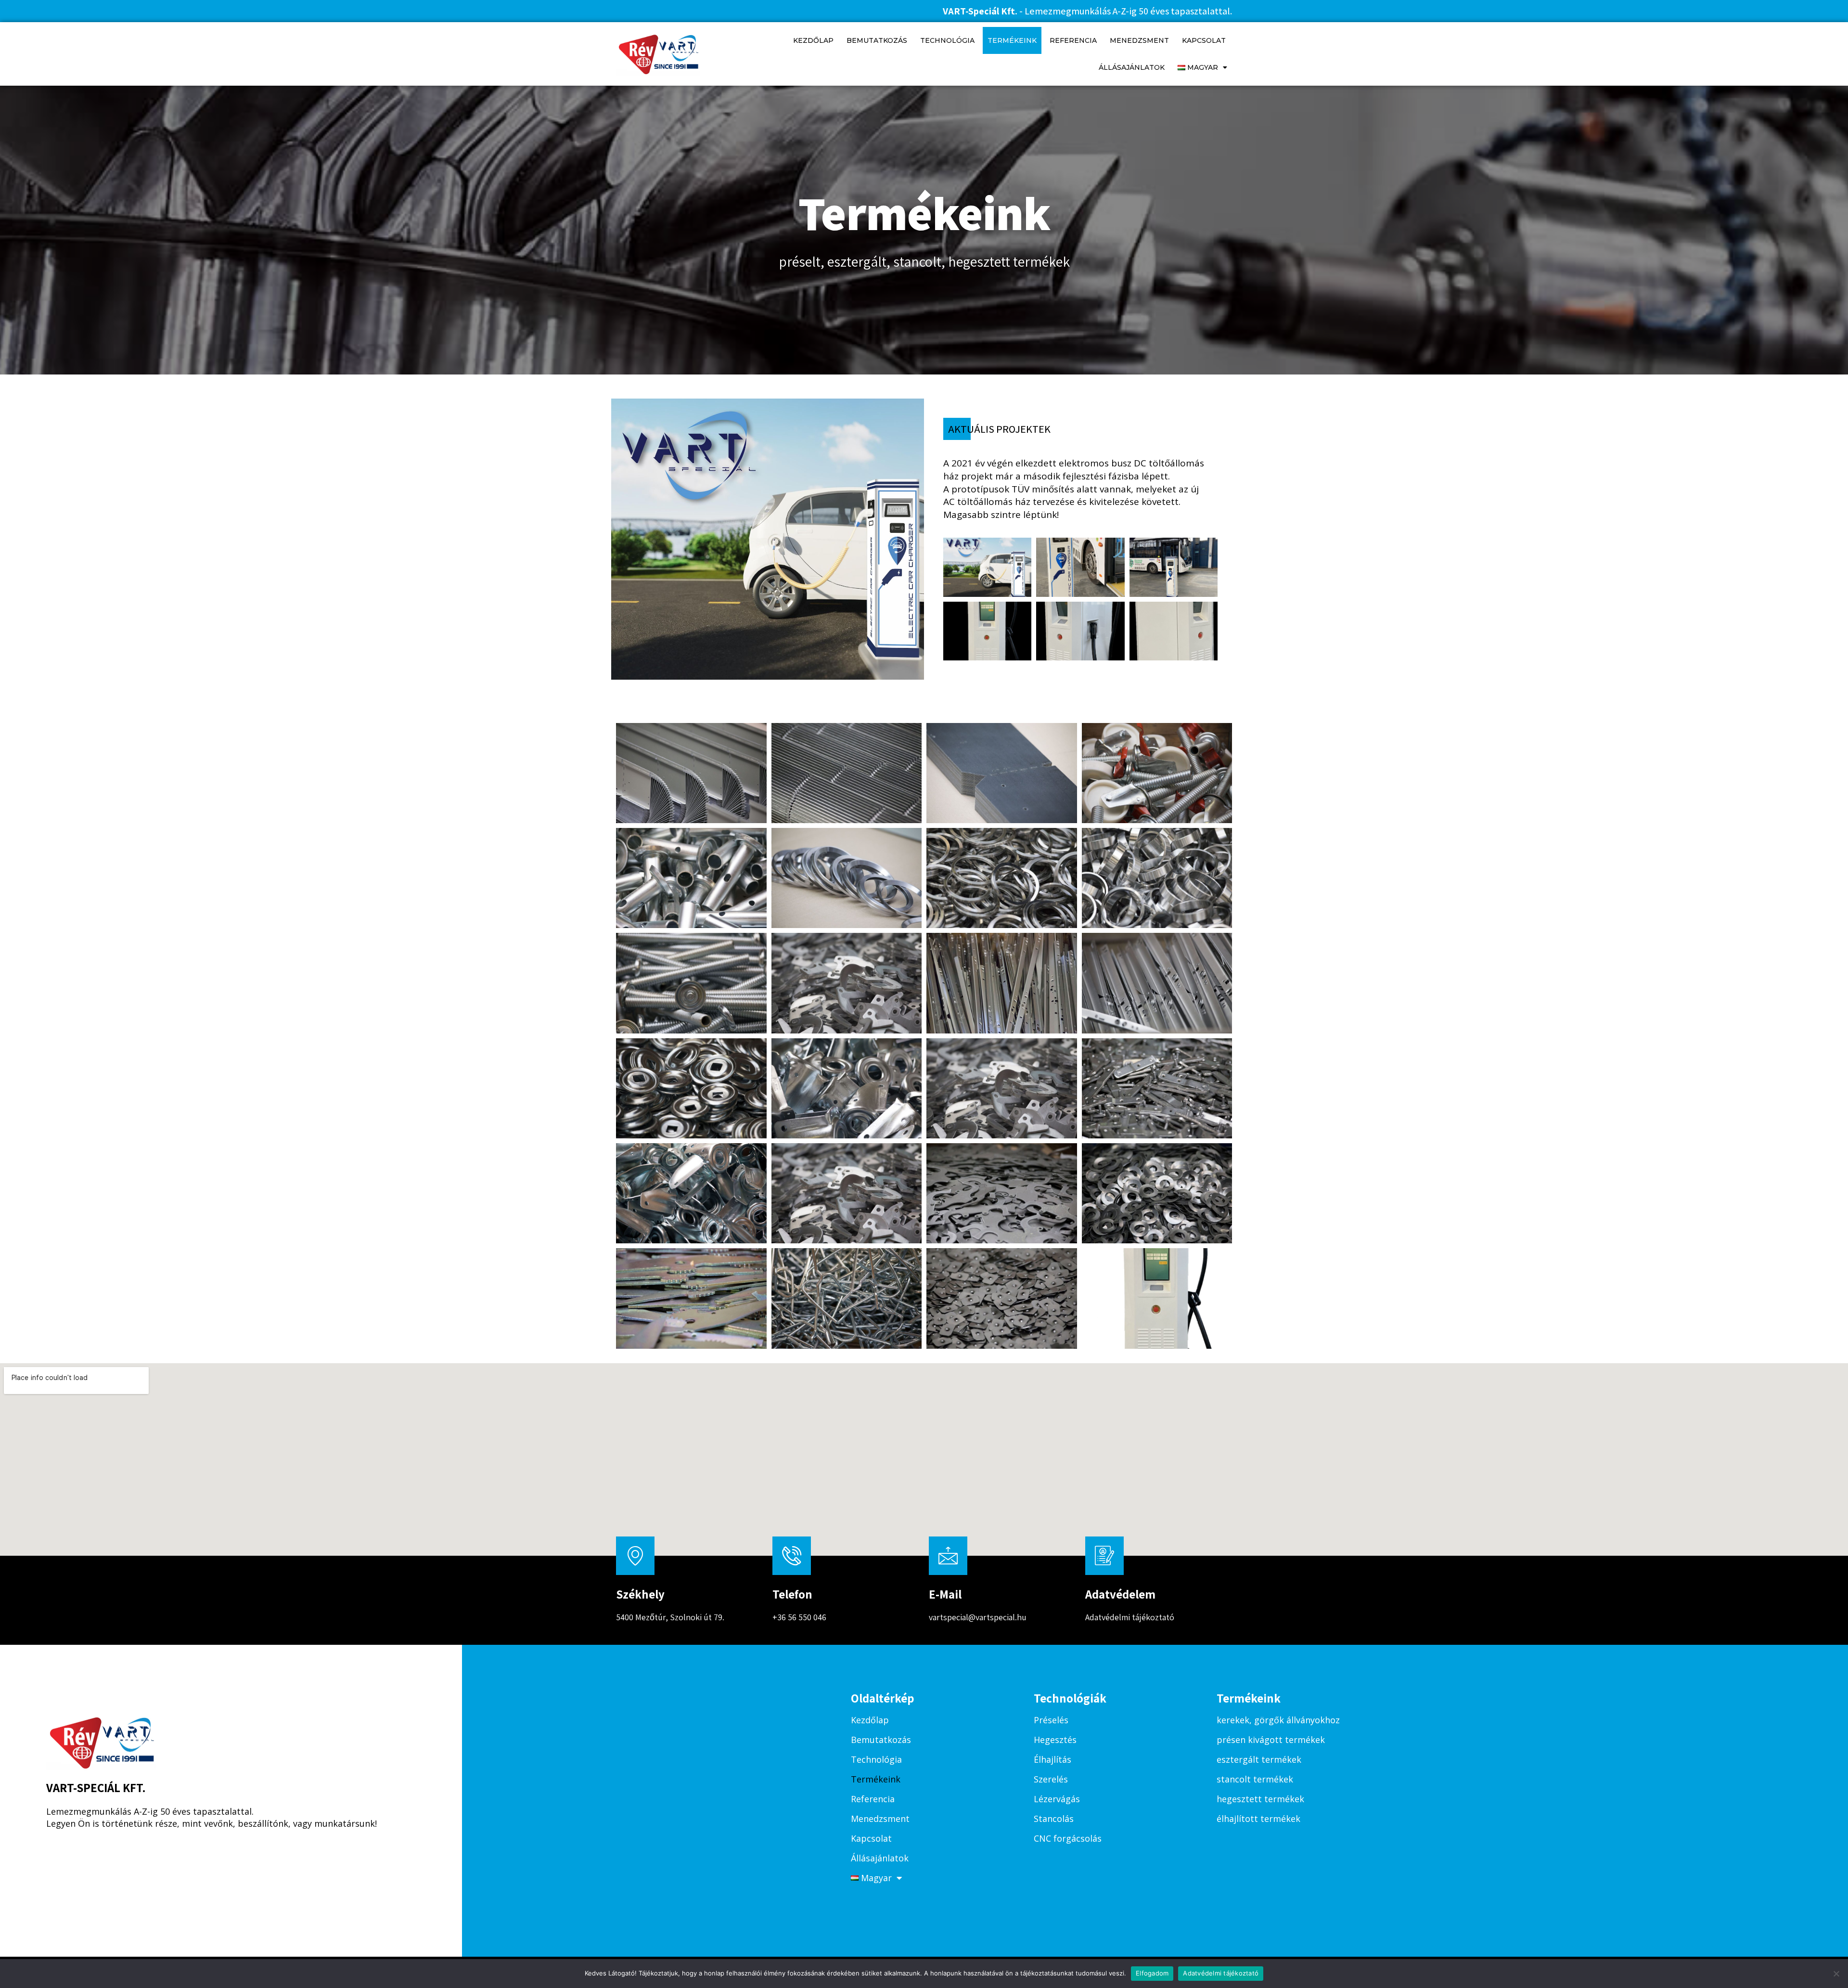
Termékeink (1012, 40)
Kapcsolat (1204, 40)
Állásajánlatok (1132, 67)
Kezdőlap (813, 40)
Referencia (1073, 40)
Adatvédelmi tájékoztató (1130, 1617)
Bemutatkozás (877, 40)
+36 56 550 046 (799, 1617)
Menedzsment (1139, 40)
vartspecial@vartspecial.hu (978, 1617)
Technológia (947, 40)
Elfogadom (1152, 1973)
